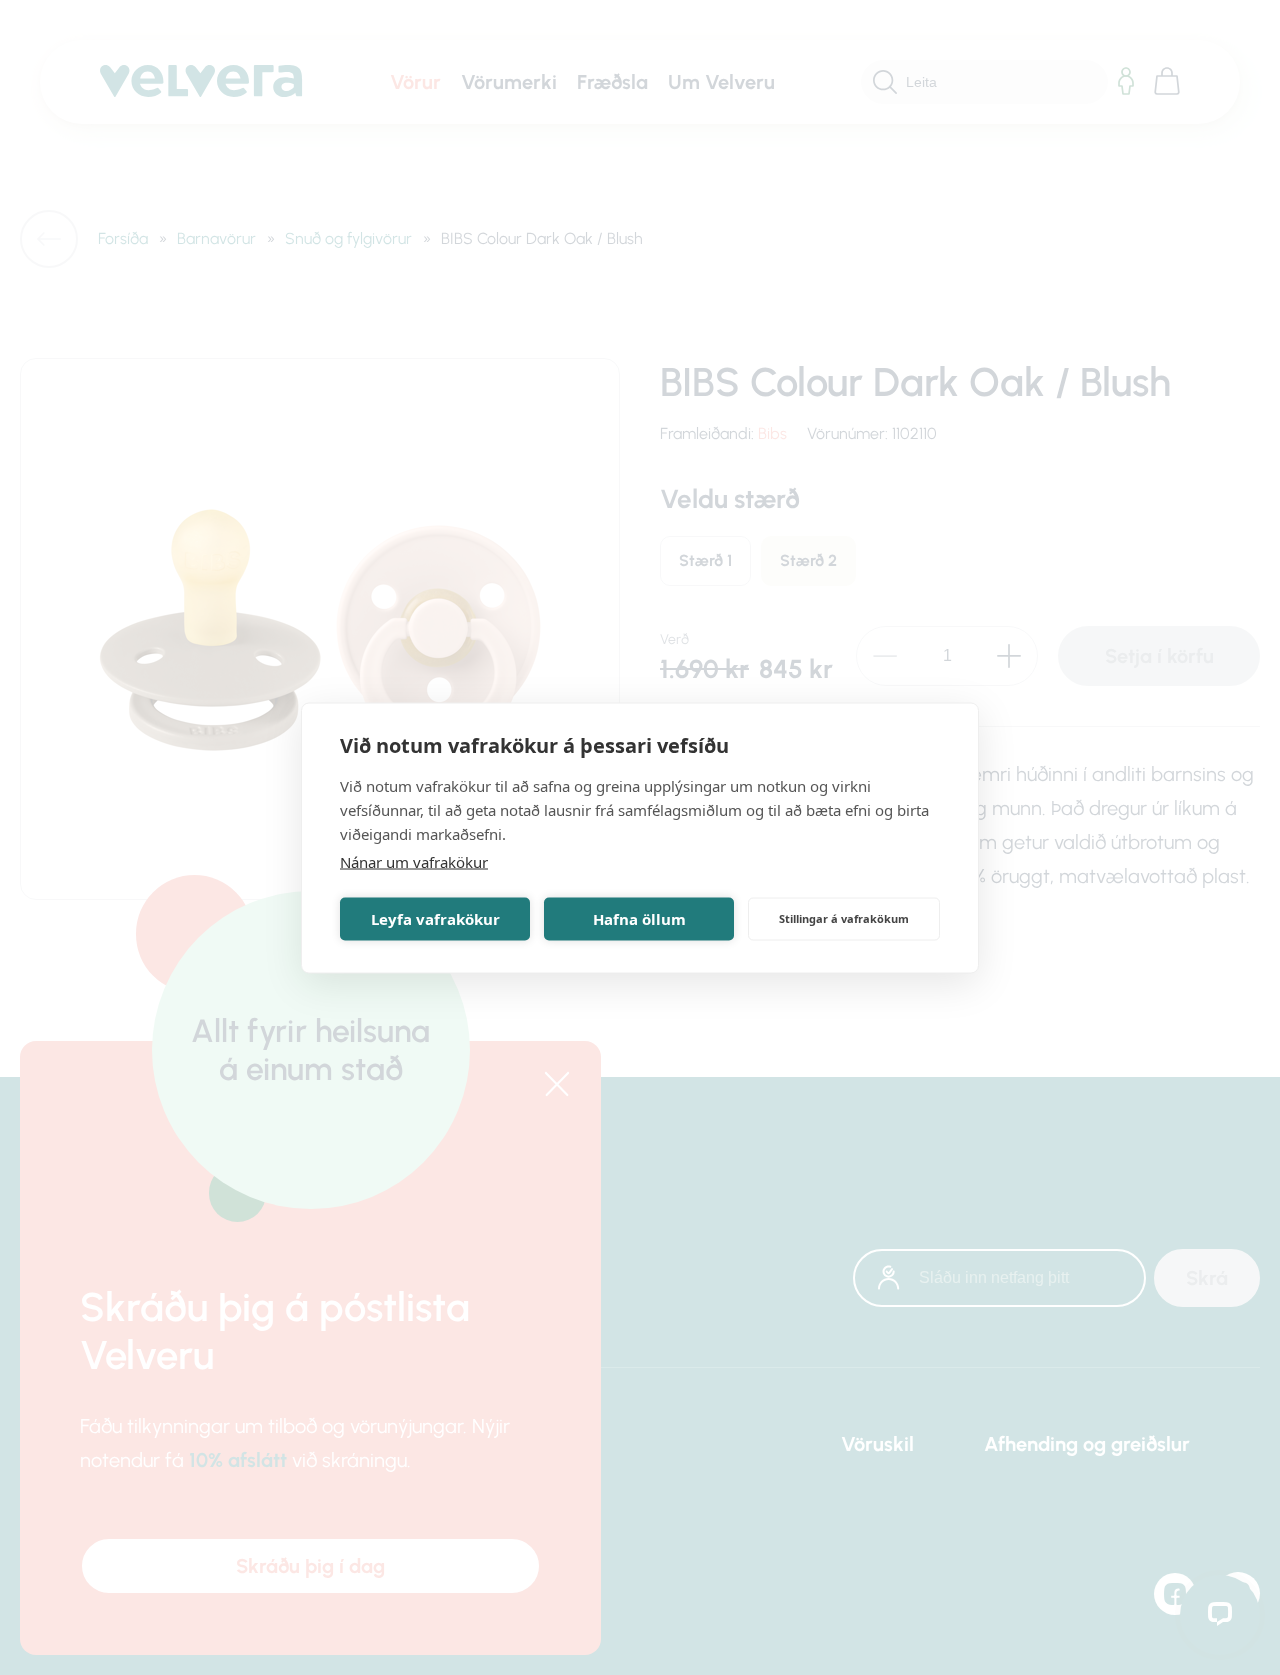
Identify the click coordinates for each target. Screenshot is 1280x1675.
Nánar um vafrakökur (414, 861)
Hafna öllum (639, 919)
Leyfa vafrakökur (435, 919)
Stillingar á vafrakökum (844, 918)
